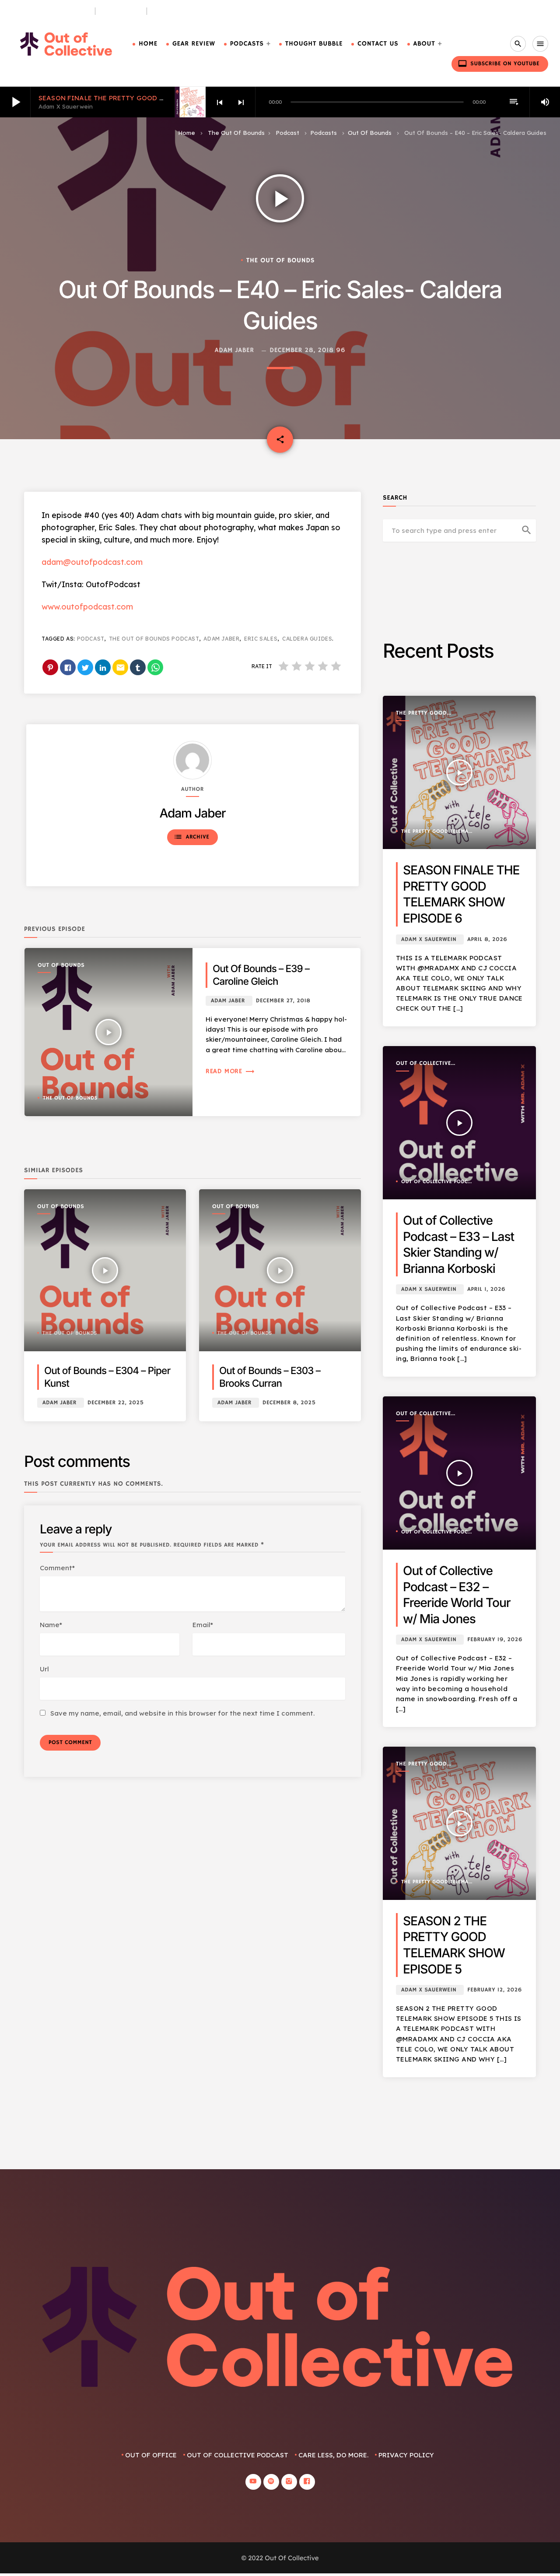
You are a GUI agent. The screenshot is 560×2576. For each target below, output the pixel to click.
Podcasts (247, 44)
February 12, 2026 (495, 1990)
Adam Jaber (234, 351)
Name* (51, 1625)
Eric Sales (261, 639)
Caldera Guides (307, 639)
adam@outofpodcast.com (92, 562)
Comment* (57, 1568)
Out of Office (151, 2455)
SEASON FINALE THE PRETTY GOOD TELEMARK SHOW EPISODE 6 (146, 98)
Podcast (287, 133)
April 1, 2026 (486, 1289)
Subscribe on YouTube (499, 63)
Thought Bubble (314, 44)
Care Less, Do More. (185, 11)
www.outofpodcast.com (87, 607)
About (424, 44)
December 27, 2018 (283, 1001)
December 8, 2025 (289, 1403)
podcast (91, 639)
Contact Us (378, 44)
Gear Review (194, 44)
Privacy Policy (406, 2455)
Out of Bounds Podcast (50, 11)
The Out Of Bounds (236, 133)
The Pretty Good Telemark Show (421, 714)
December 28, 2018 (301, 351)
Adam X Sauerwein (429, 939)
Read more (230, 1071)
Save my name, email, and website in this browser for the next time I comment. (182, 1713)
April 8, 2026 (487, 939)
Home (148, 44)
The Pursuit (121, 11)
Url (44, 1669)
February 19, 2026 (495, 1640)
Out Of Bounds (370, 133)
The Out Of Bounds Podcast (154, 639)
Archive (191, 837)
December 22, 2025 (116, 1403)
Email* (203, 1625)
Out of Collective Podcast (423, 1064)
